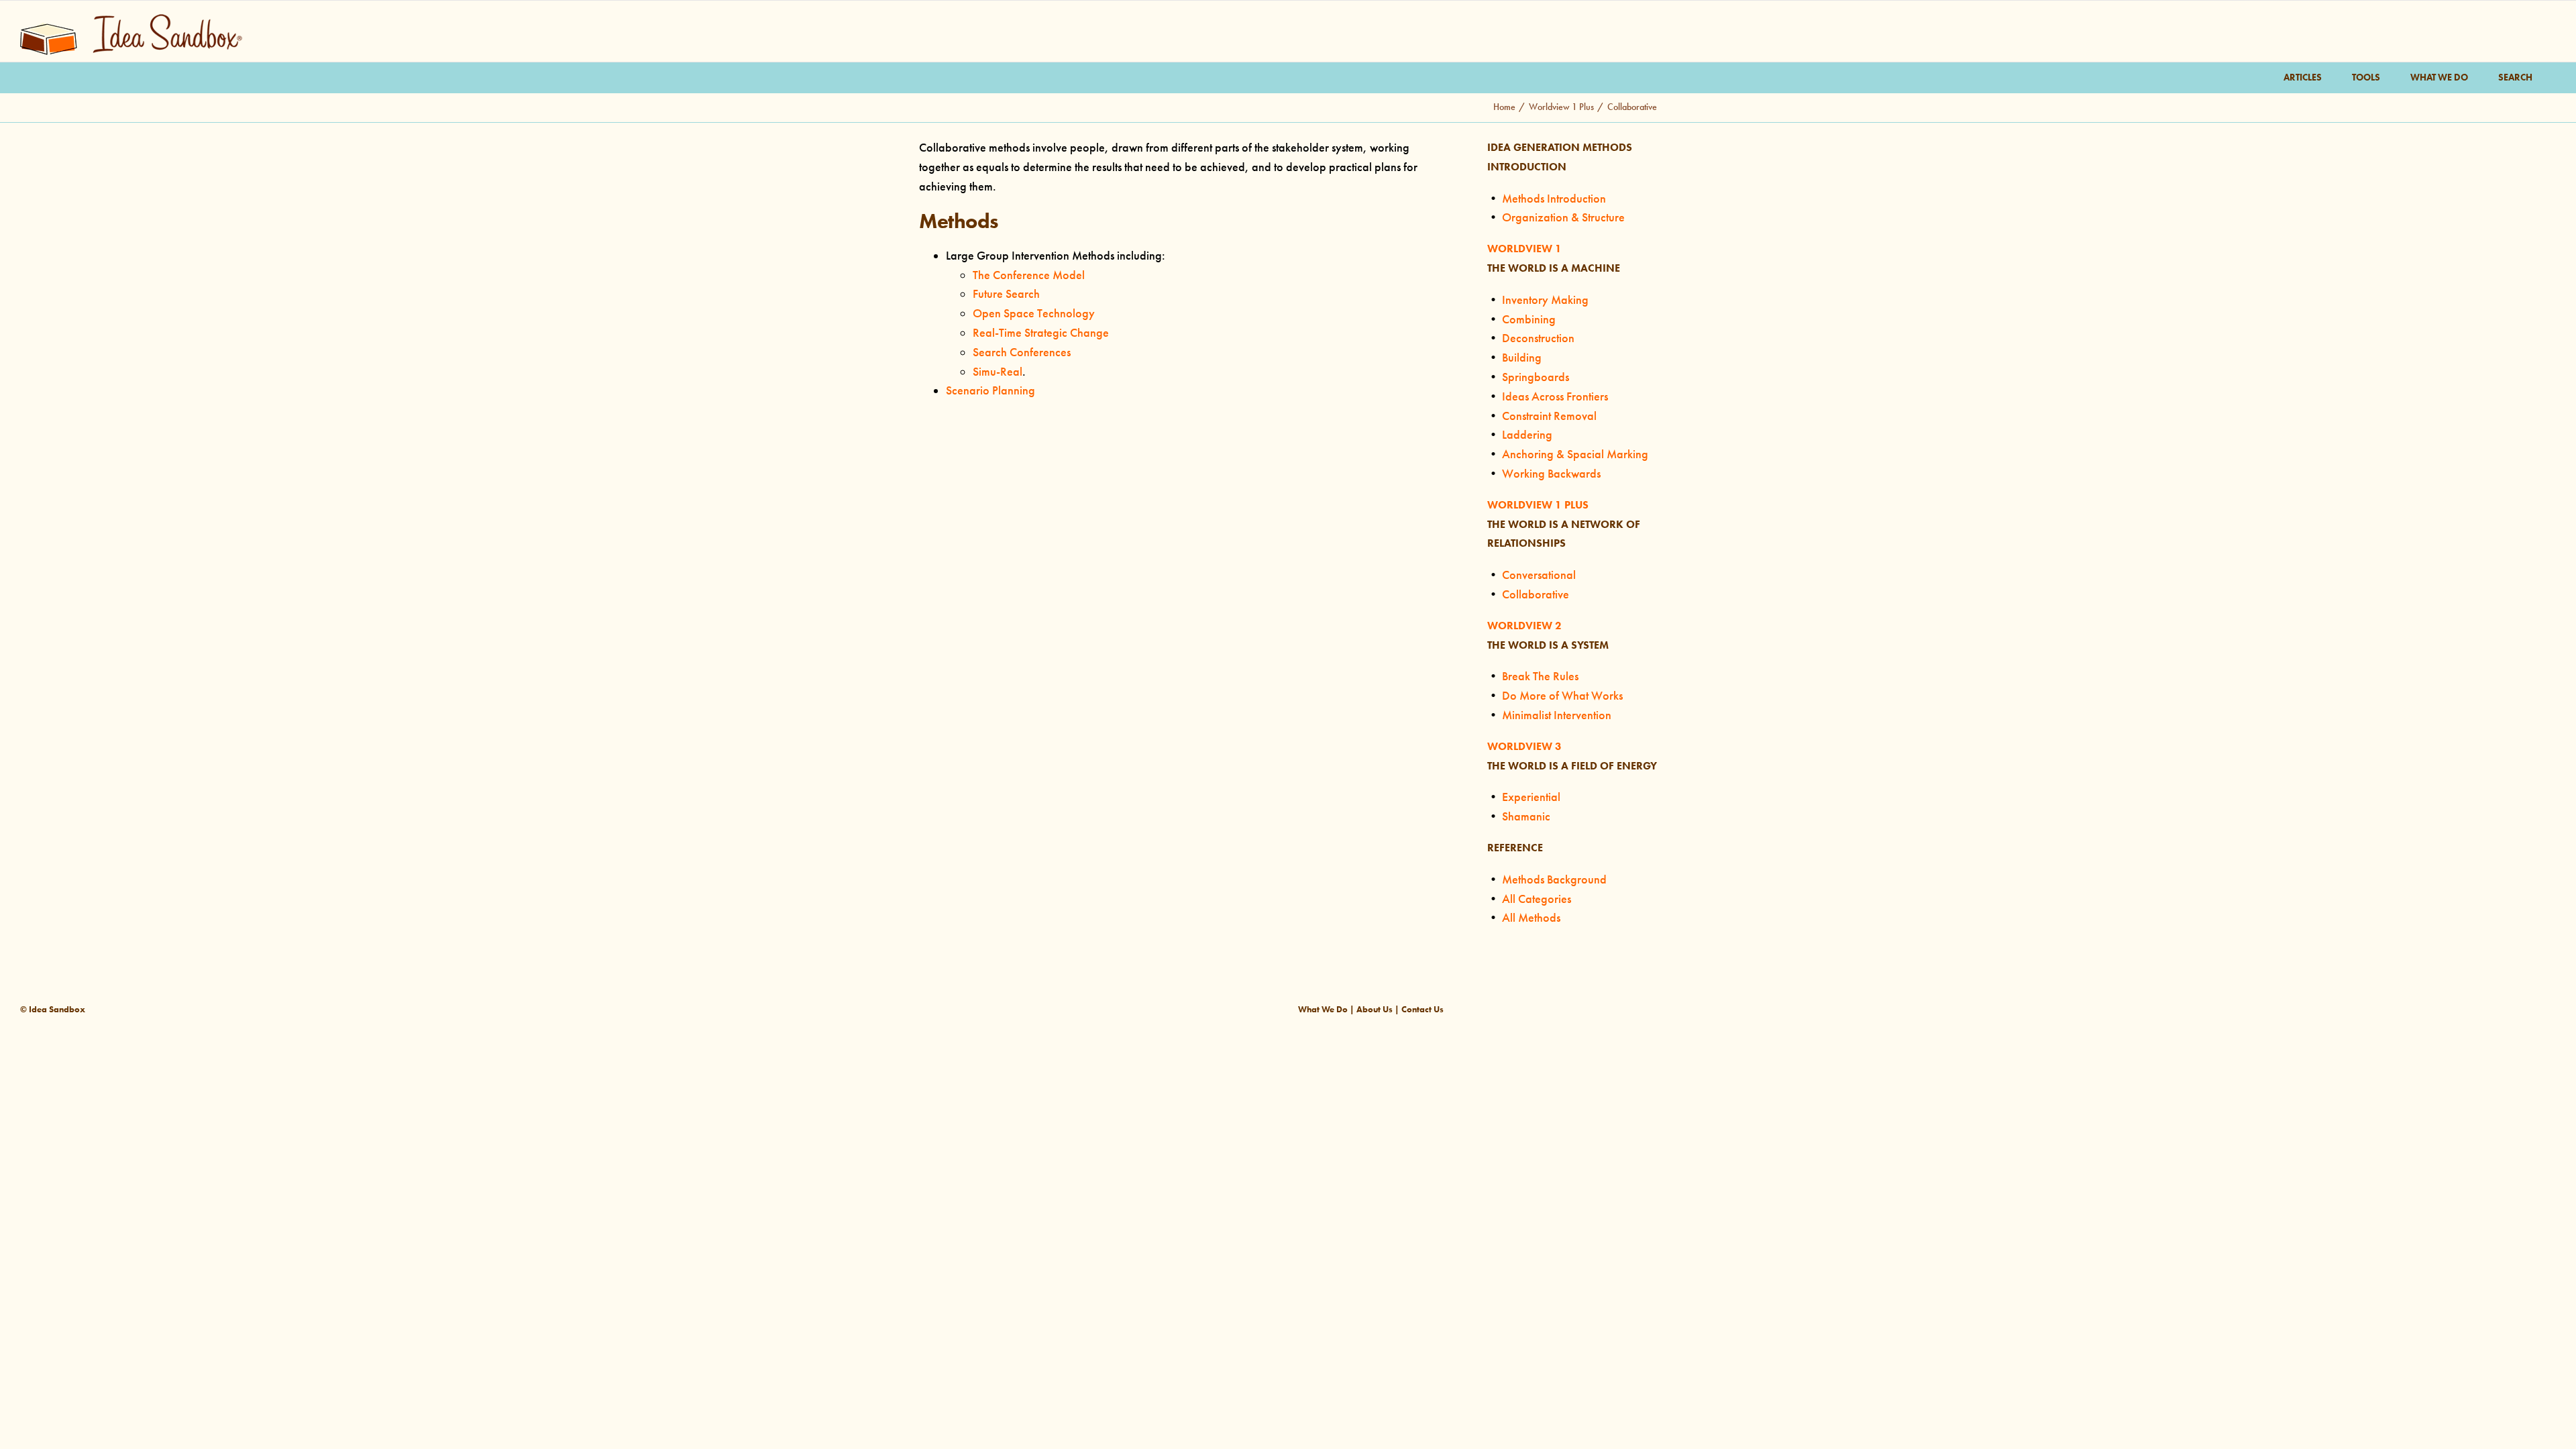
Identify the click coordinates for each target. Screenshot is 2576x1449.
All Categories (1537, 899)
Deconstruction (1538, 338)
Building (1522, 358)
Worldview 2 (1524, 626)
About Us (1375, 1009)
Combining (1529, 319)
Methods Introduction (1554, 199)
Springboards (1536, 377)
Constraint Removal (1549, 416)
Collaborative (1536, 594)
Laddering (1527, 435)
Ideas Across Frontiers (1555, 396)
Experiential (1531, 797)
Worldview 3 (1524, 746)
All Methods (1531, 918)
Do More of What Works (1562, 696)
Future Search (1006, 294)
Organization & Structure (1563, 217)
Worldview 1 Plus (1538, 505)
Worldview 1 (1524, 249)
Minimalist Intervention (1557, 715)
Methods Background (1554, 879)
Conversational (1539, 575)
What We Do (1323, 1009)
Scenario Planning (990, 390)
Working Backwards (1551, 474)
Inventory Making (1545, 300)
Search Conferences (1022, 352)
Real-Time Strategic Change (1041, 333)
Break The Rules (1540, 676)
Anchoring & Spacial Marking (1575, 454)
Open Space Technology (1034, 313)
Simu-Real (998, 372)
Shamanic (1526, 816)
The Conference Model (1029, 275)
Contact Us (1423, 1009)
